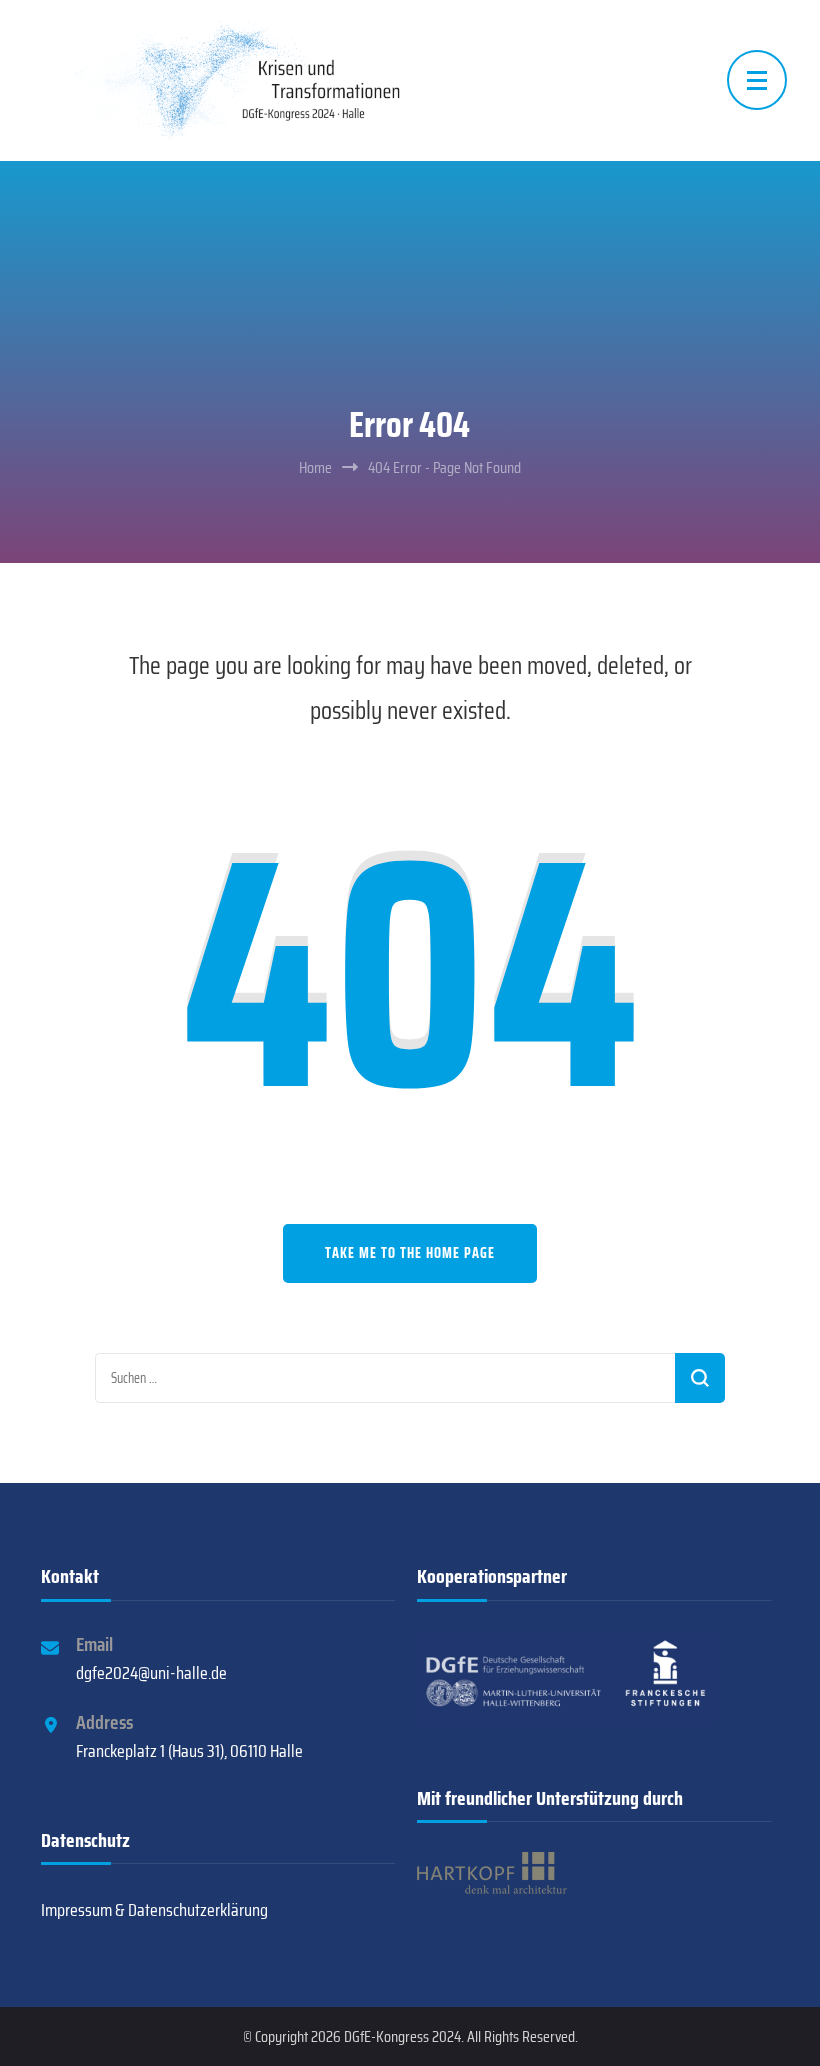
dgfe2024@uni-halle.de (151, 1673)
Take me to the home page (410, 1253)
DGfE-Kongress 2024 (402, 2036)
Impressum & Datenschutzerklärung (154, 1910)
